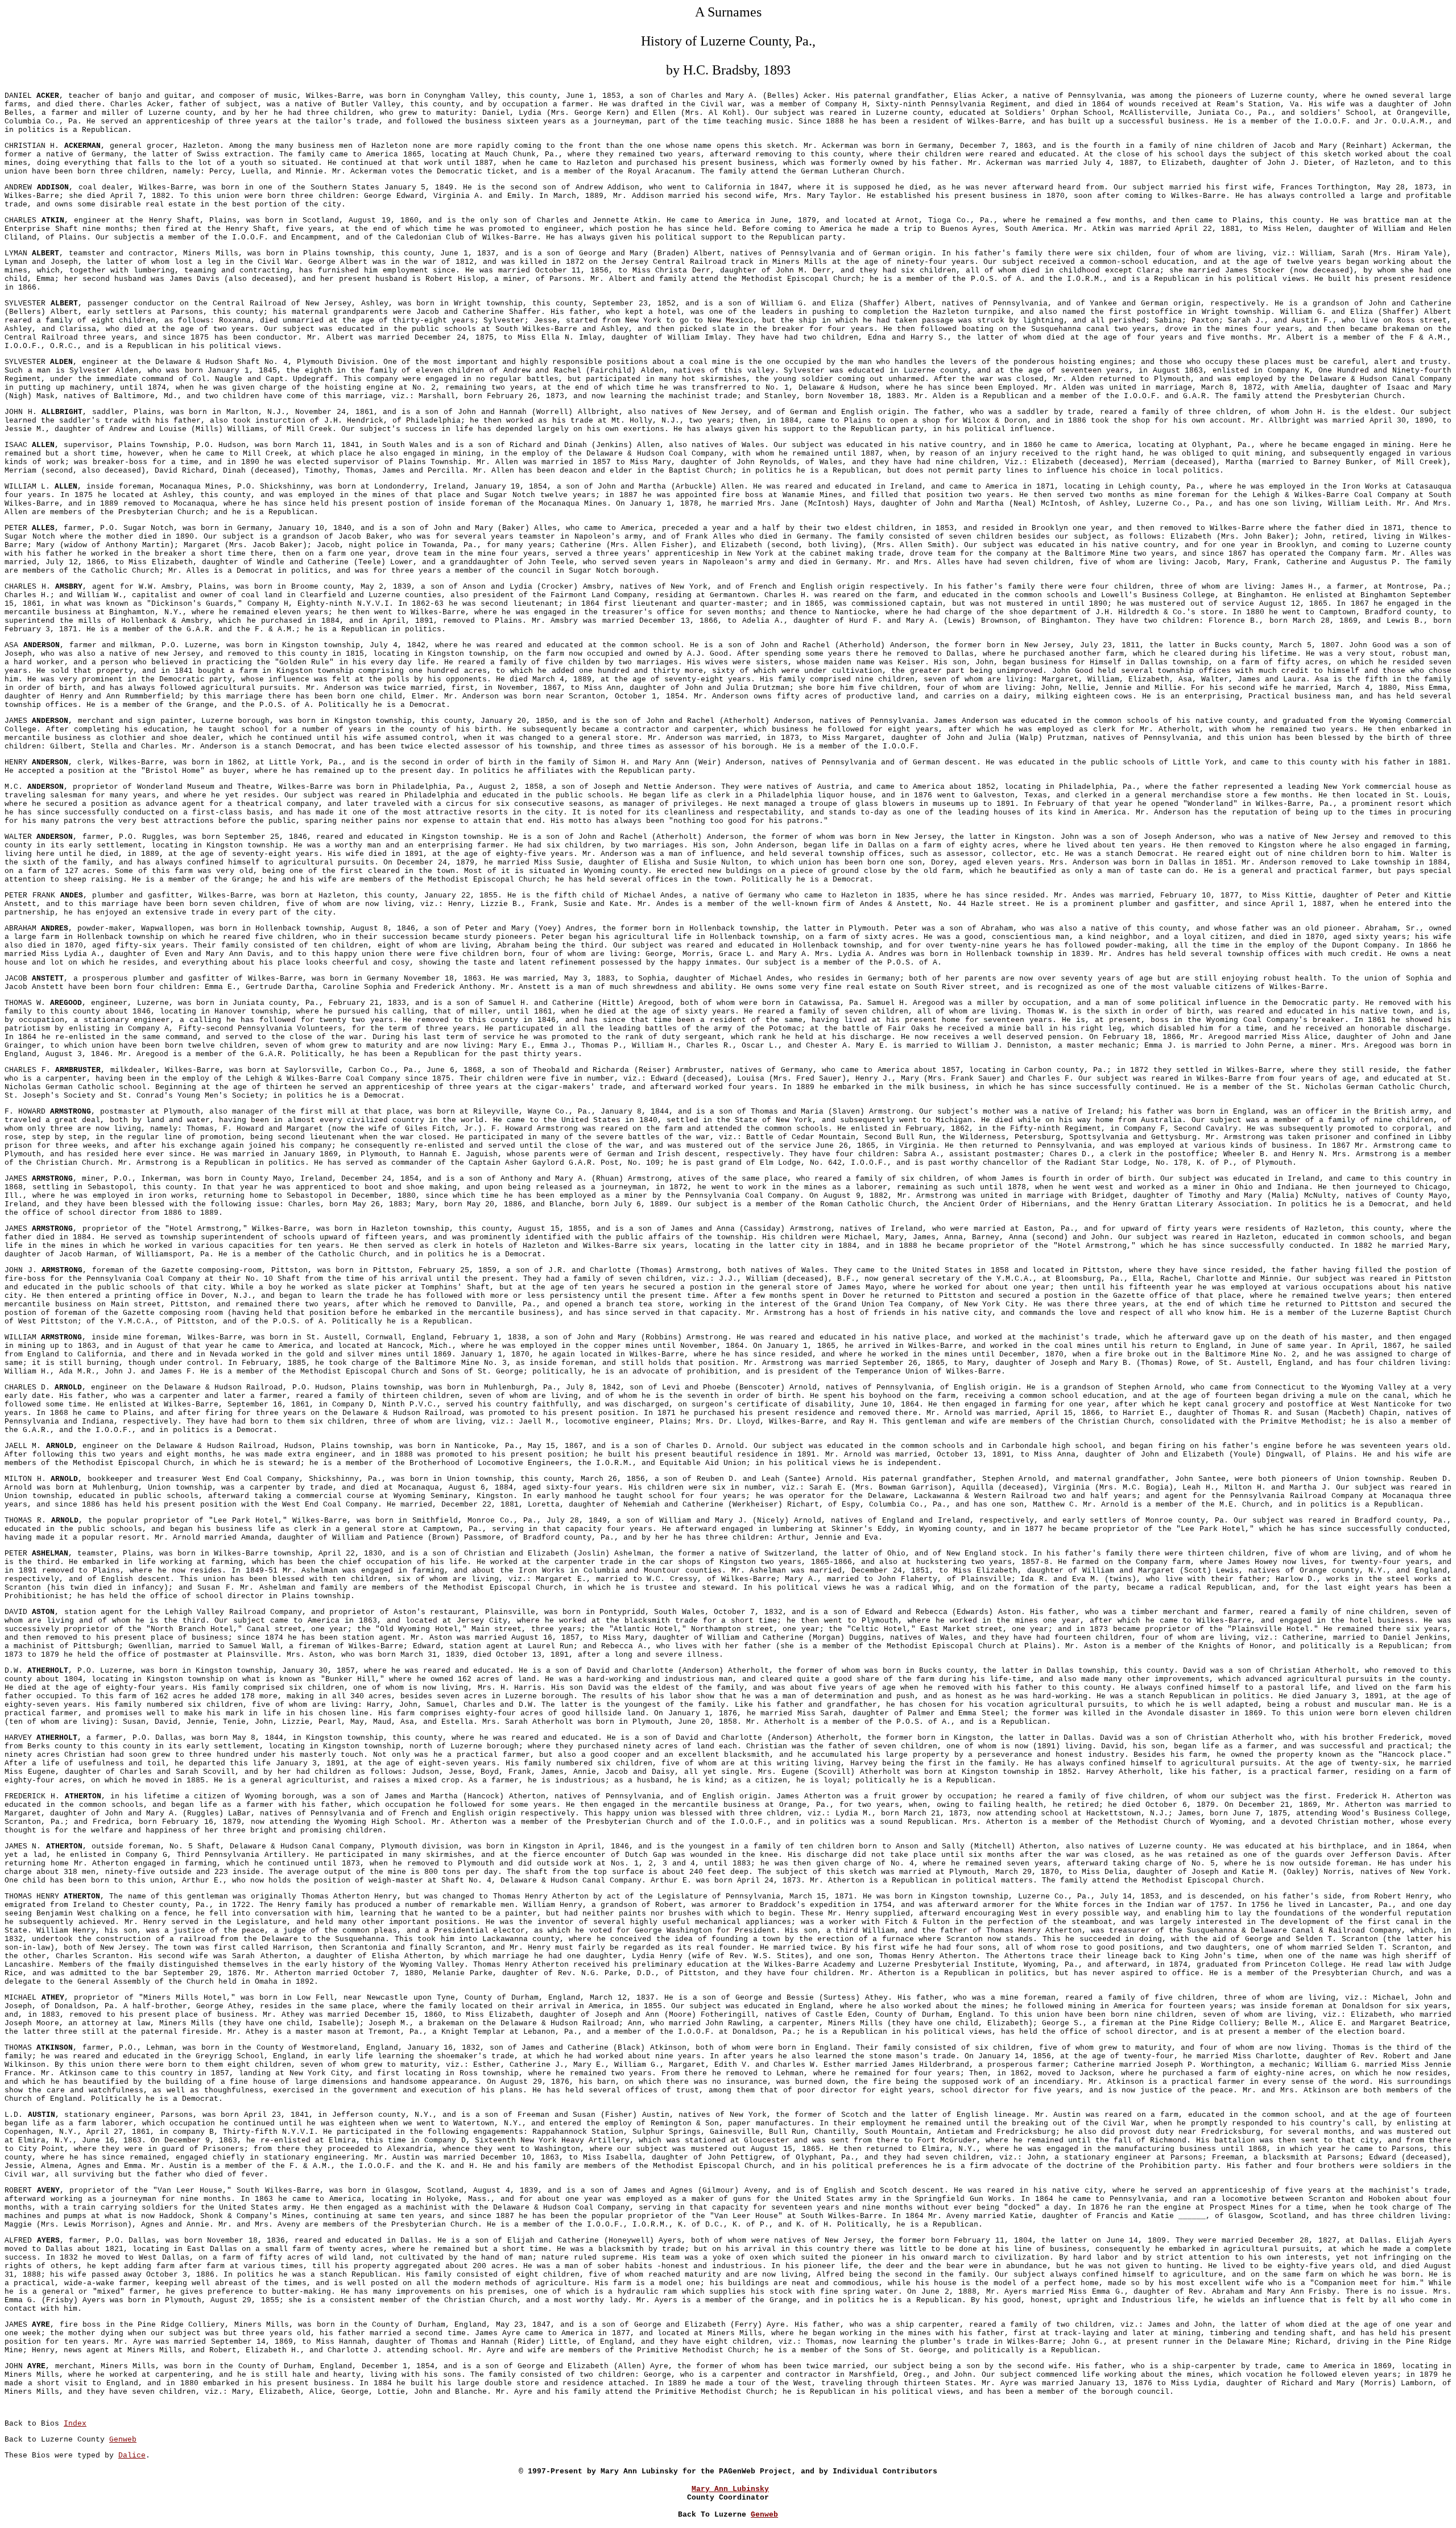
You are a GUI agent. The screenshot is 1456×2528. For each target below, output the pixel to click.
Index (75, 2424)
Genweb (123, 2440)
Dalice (132, 2455)
